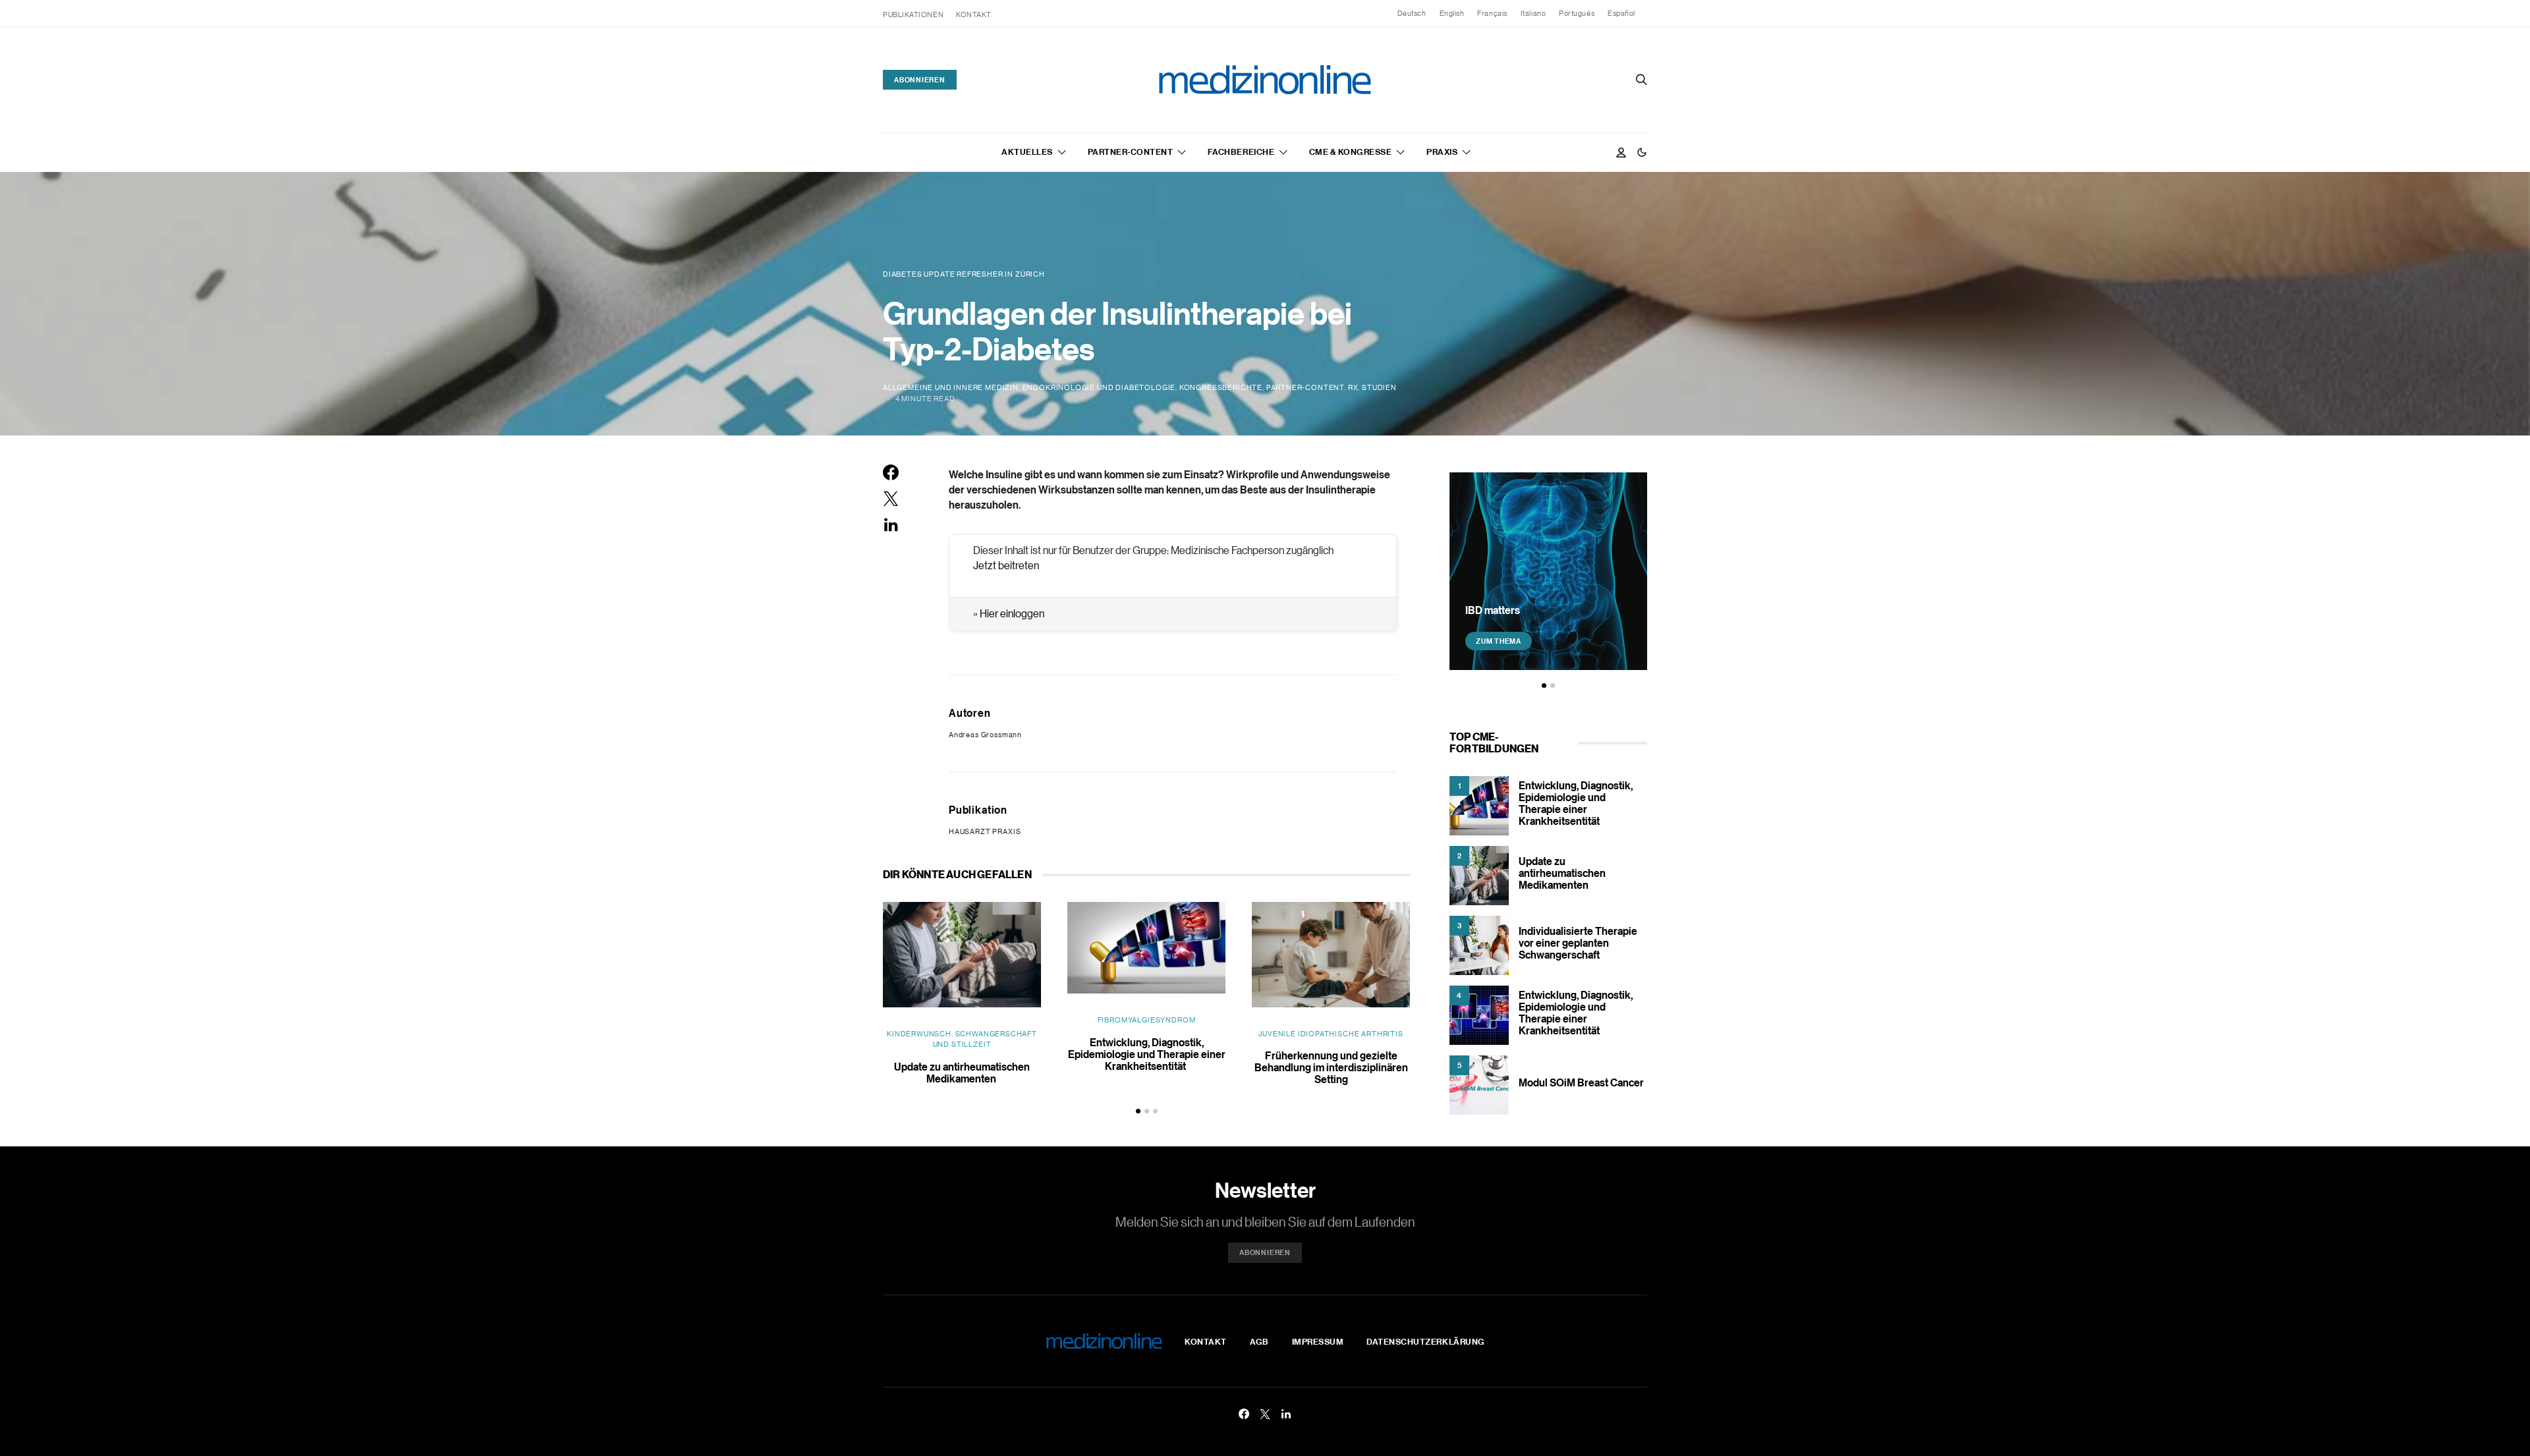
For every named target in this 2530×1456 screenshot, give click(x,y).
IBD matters (1493, 610)
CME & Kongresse (1351, 152)
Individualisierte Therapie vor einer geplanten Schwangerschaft (1578, 943)
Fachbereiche (1241, 152)
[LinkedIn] (1286, 1414)
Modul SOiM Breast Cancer (1581, 1082)
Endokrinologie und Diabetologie (1099, 387)
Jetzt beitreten (1006, 565)
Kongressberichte (1221, 387)
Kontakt (974, 14)
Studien (1379, 387)
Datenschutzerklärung (1425, 1341)
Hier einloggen (1012, 613)
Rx (1353, 387)
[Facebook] (1244, 1414)
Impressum (1318, 1341)
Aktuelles (1027, 152)
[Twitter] (1265, 1414)
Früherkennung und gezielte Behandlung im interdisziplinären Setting (1331, 1067)
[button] (1642, 152)
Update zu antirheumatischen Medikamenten (962, 1073)
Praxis (1442, 152)
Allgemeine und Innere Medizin (951, 387)
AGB (1259, 1341)
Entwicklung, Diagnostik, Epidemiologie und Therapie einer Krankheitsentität (1147, 1054)
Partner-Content (1131, 152)
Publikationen (913, 14)
